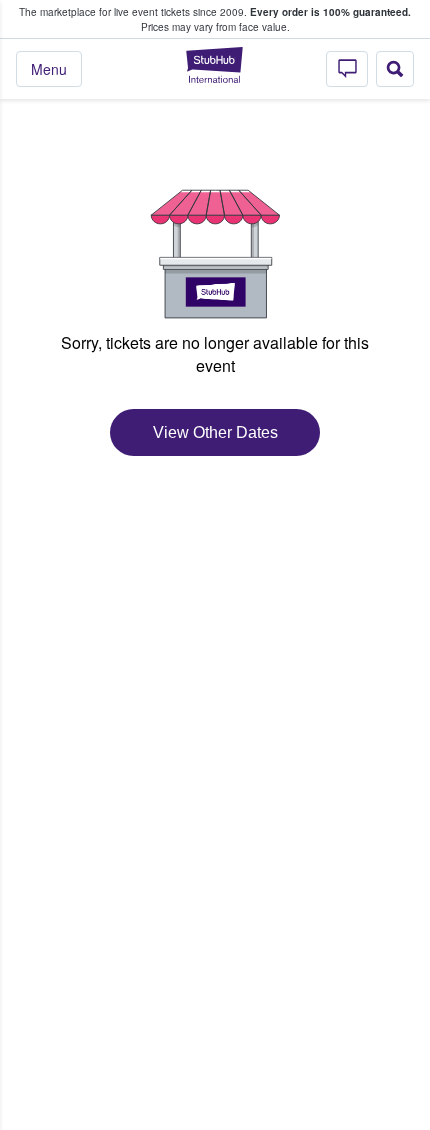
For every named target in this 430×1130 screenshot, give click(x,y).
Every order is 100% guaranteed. (330, 12)
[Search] (395, 69)
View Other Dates (215, 432)
